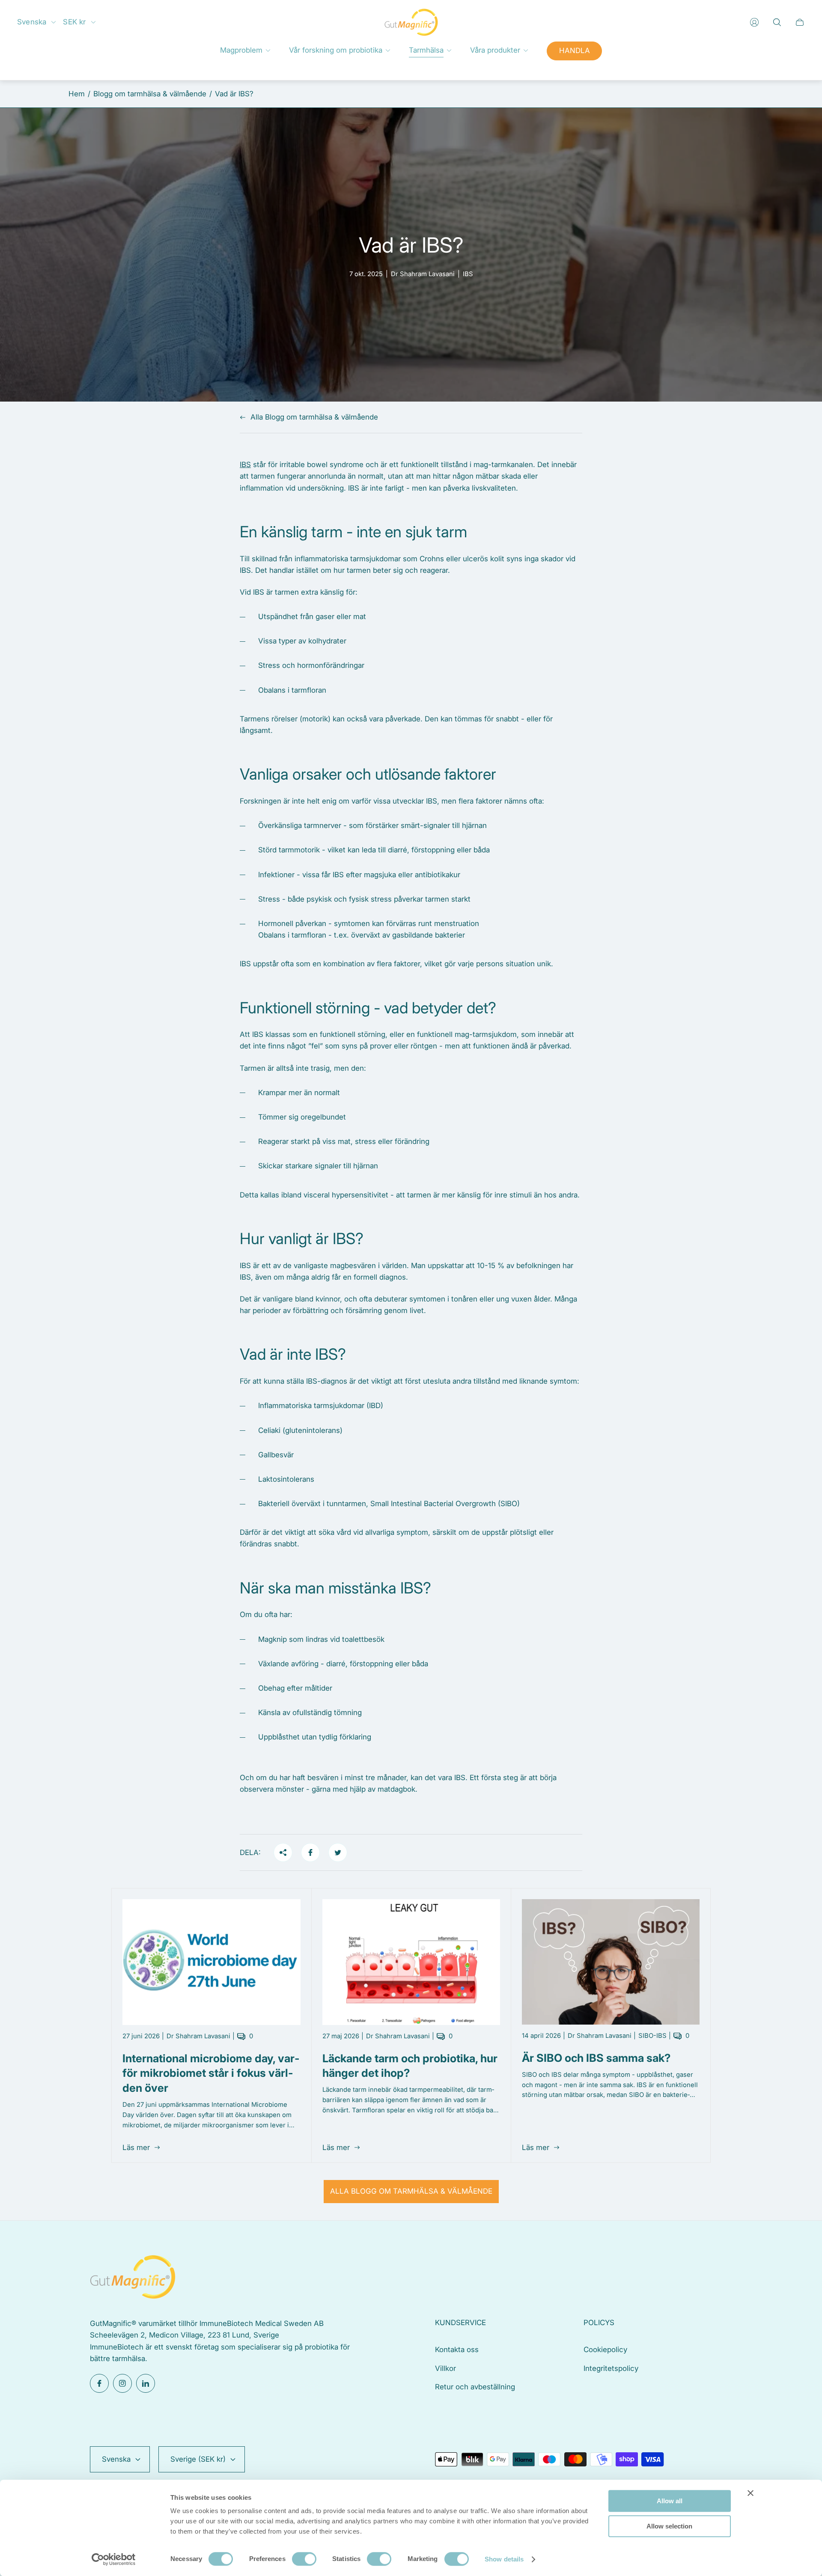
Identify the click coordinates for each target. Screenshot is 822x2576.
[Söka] (777, 22)
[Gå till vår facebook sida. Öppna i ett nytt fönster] (99, 2383)
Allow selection (669, 2526)
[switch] (304, 2559)
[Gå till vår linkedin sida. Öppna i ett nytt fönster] (146, 2383)
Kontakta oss (457, 2350)
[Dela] (283, 1852)
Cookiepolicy (605, 2350)
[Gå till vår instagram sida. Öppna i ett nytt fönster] (122, 2383)
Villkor (445, 2368)
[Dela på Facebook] (310, 1852)
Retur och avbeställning (475, 2387)
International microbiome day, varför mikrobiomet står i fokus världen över (211, 2073)
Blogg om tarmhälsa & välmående (150, 94)
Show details (504, 2559)
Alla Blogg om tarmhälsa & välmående (314, 417)
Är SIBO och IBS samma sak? (596, 2058)
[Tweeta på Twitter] (338, 1852)
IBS (245, 465)
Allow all (670, 2501)
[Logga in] (754, 22)
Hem (77, 94)
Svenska (32, 22)
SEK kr (74, 22)
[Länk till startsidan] (133, 2278)
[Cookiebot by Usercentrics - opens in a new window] (114, 2559)
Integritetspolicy (611, 2368)
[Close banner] (751, 2493)
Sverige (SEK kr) (198, 2459)
